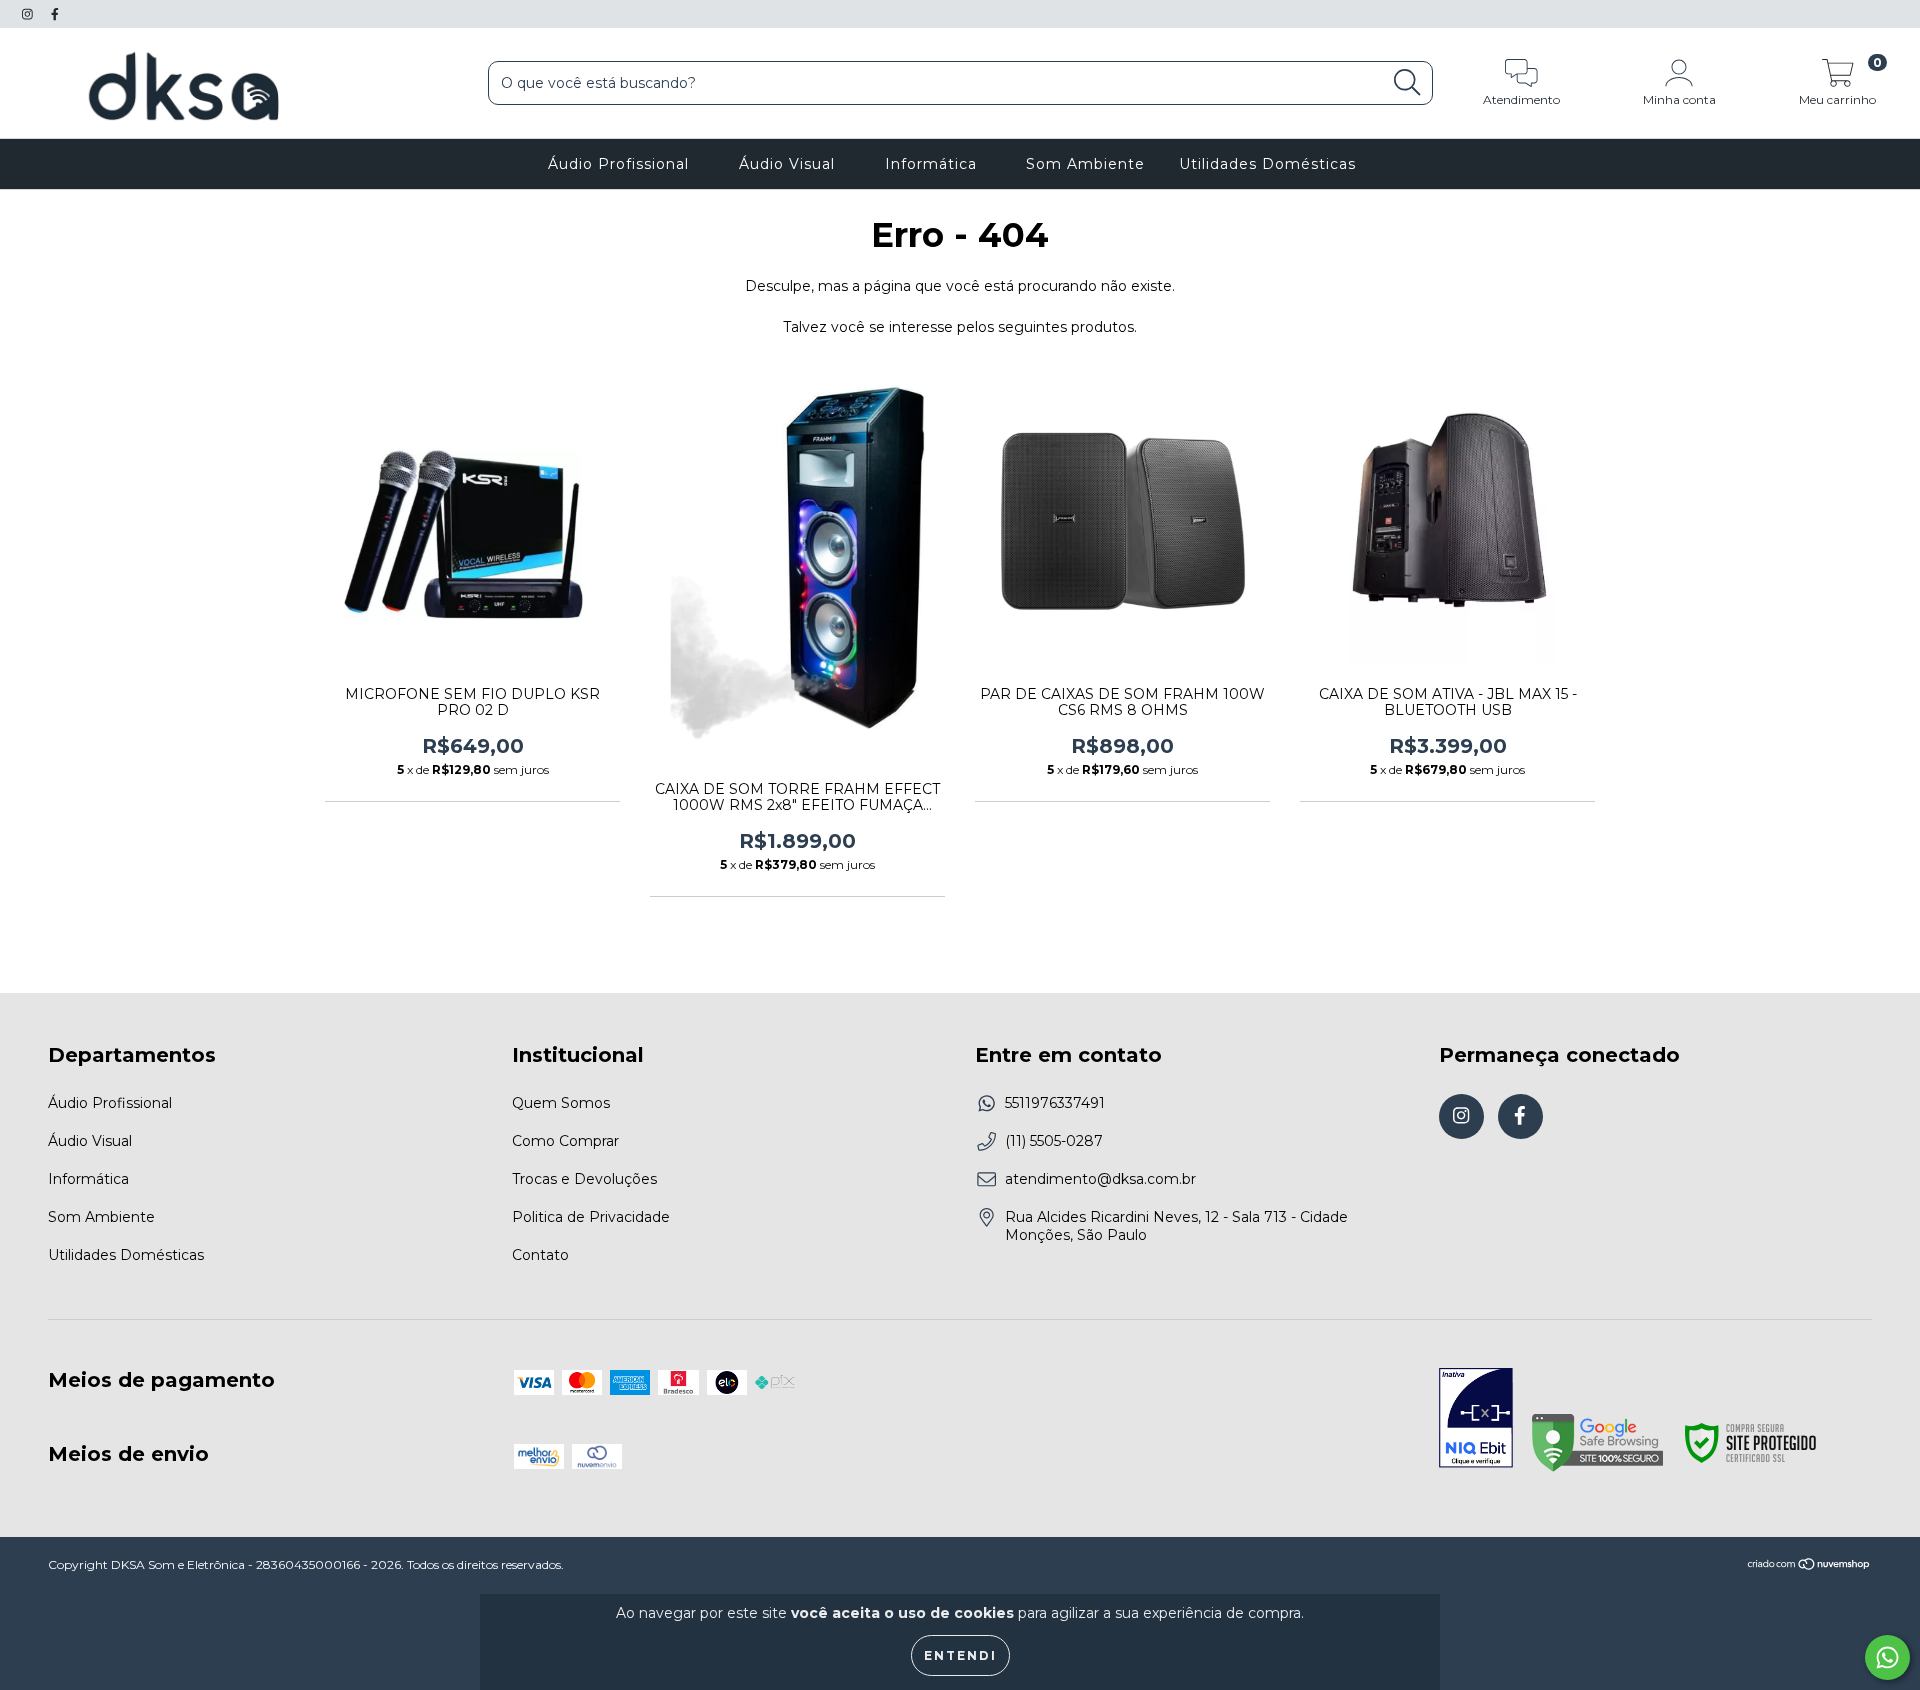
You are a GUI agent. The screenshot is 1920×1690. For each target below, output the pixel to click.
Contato (540, 1255)
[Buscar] (1407, 82)
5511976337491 (1055, 1103)
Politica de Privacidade (591, 1217)
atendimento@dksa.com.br (1100, 1179)
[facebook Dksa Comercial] (55, 14)
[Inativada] (1476, 1420)
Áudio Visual (789, 164)
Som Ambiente (1085, 164)
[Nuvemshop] (1809, 1566)
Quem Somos (561, 1103)
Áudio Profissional (621, 164)
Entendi (960, 1655)
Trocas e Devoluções (584, 1179)
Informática (933, 164)
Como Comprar (565, 1141)
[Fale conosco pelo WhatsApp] (1887, 1657)
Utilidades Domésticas (1270, 164)
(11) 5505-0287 (1054, 1141)
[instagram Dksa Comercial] (29, 14)
